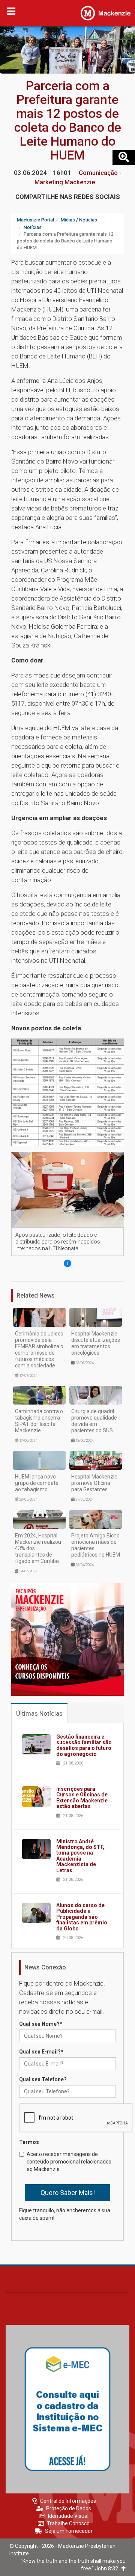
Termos (29, 2142)
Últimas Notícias (39, 1713)
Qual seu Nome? (41, 2024)
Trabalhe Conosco (68, 2523)
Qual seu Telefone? (43, 2079)
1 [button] (68, 1263)
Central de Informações (68, 2501)
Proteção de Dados (69, 2508)
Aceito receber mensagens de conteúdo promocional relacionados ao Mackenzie (69, 2162)
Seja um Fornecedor (69, 2531)
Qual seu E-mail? (41, 2052)
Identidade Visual (68, 2516)
